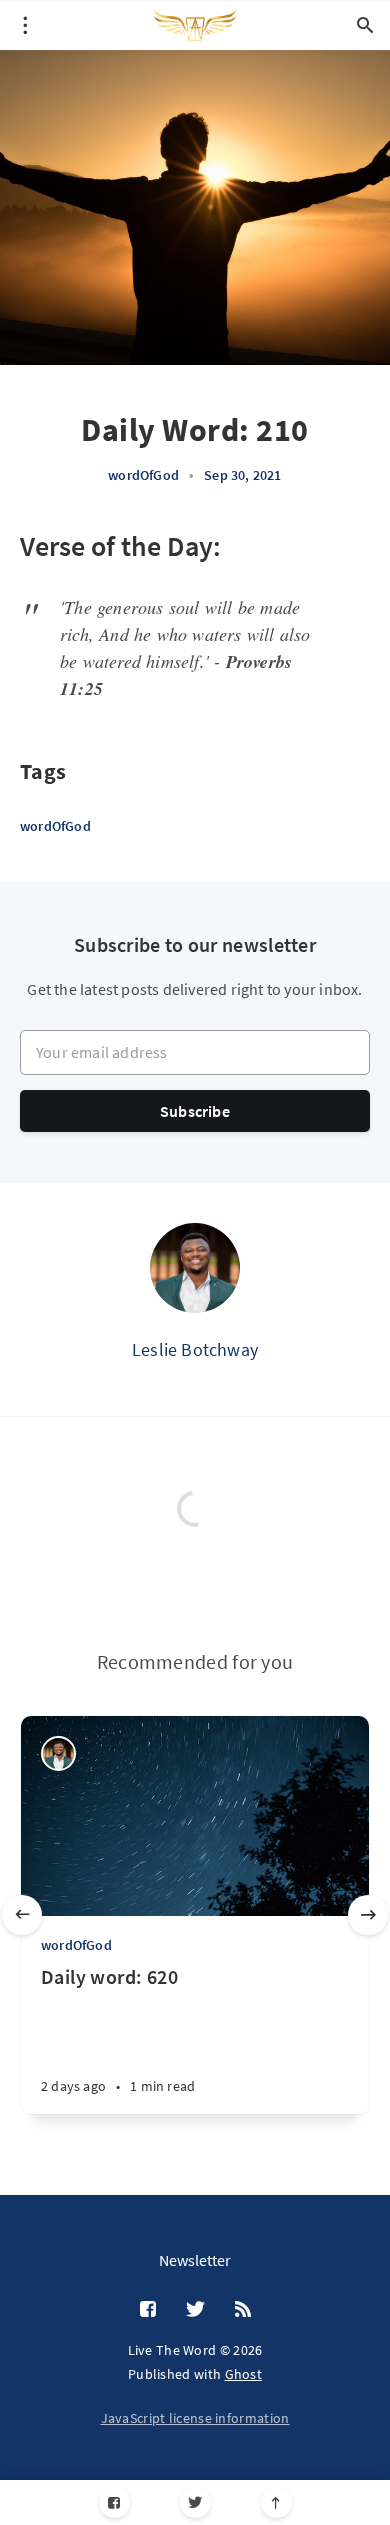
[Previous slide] (22, 1915)
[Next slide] (368, 1915)
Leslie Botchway (195, 1349)
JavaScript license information (195, 2418)
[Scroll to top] (276, 2502)
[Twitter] (195, 2502)
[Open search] (365, 25)
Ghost (244, 2374)
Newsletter (195, 2260)
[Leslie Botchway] (195, 1268)
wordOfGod (143, 475)
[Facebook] (114, 2502)
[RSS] (243, 2310)
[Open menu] (25, 25)
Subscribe (195, 1111)
